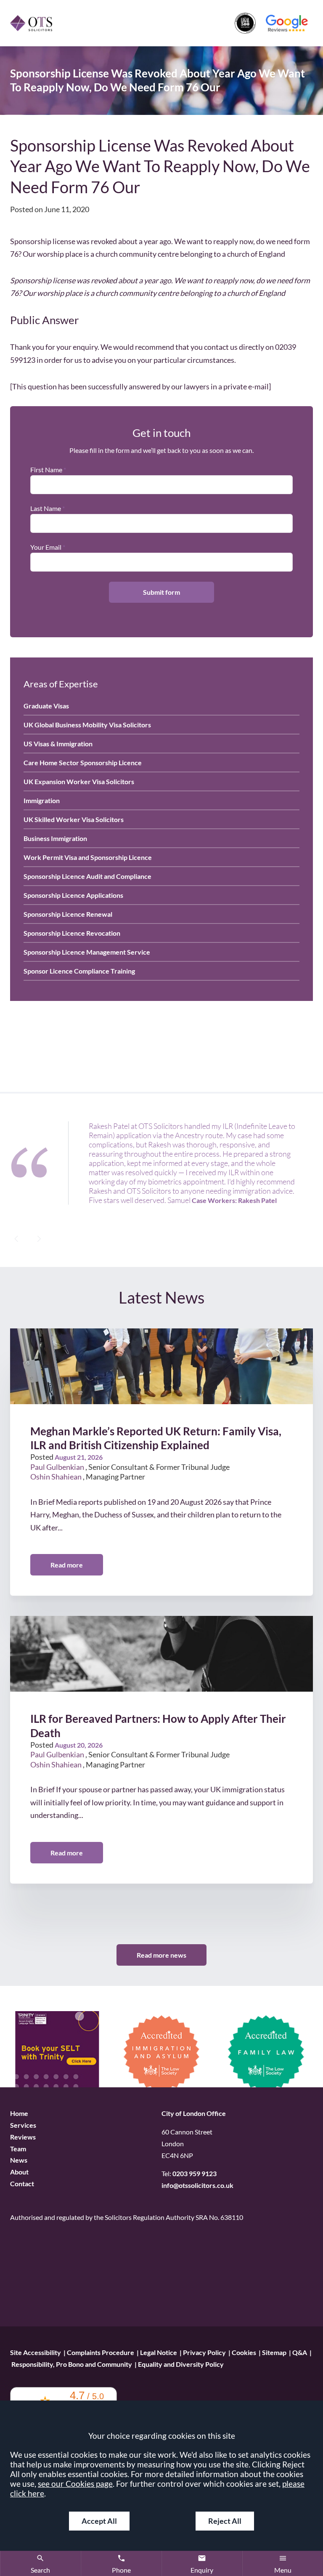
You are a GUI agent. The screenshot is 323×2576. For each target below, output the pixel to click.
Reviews (23, 2137)
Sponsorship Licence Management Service (87, 952)
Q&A (300, 2352)
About (19, 2172)
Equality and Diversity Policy (181, 2364)
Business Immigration (55, 838)
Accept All (99, 2521)
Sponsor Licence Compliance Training (79, 971)
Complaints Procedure (101, 2352)
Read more (67, 1565)
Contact (22, 2183)
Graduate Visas (46, 706)
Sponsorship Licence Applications (73, 895)
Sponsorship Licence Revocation (72, 933)
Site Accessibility (36, 2352)
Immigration (42, 800)
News (19, 2160)
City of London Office (194, 2113)
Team (18, 2149)
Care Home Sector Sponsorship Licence (83, 762)
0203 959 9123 (195, 2174)
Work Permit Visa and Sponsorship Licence (88, 857)
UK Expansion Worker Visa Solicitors (79, 781)
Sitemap (274, 2352)
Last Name (46, 508)
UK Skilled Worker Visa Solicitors (74, 819)
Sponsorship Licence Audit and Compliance (87, 876)
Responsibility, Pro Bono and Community (72, 2364)
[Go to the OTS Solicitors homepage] (31, 23)
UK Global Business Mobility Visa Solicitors (87, 725)
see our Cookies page (75, 2484)
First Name (46, 470)
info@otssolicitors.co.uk (197, 2186)
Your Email (46, 547)
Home (19, 2113)
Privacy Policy (204, 2352)
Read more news (161, 1955)
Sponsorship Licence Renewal (68, 914)
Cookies (244, 2352)
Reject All (225, 2521)
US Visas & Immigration (58, 744)
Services (23, 2125)
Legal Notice (159, 2352)
